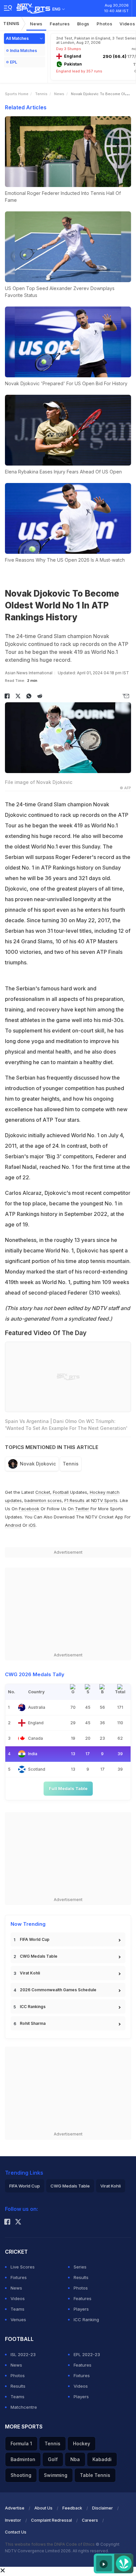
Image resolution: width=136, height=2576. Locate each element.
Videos (18, 2298)
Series (80, 2267)
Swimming (56, 2475)
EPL (14, 62)
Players (81, 2309)
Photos (104, 24)
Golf (53, 2459)
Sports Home (17, 94)
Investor (13, 2520)
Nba (75, 2459)
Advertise (15, 2508)
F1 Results (75, 1500)
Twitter (82, 1509)
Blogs (84, 24)
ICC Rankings (33, 2007)
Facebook (29, 1509)
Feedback (72, 2508)
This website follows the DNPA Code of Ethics (50, 2544)
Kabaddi (102, 2459)
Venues (18, 2320)
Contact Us (16, 2532)
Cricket (43, 1492)
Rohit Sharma (33, 2023)
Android (13, 1525)
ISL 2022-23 (23, 2354)
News (36, 24)
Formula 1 (21, 2443)
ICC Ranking (86, 2320)
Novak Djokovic (38, 1464)
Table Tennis (95, 2475)
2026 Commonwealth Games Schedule (58, 1990)
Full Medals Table (68, 1788)
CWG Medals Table (39, 1956)
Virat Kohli (30, 1973)
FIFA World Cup (35, 1939)
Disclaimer (102, 2508)
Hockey (82, 2443)
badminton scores (43, 1500)
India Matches (23, 51)
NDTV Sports (104, 1500)
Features (60, 24)
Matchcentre (24, 2407)
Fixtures (19, 2277)
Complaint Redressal (51, 2520)
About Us (43, 2508)
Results (81, 2277)
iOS (32, 1525)
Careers (90, 2520)
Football (61, 1492)
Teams (17, 2309)
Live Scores (23, 2267)
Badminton (23, 2459)
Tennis (11, 24)
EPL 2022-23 (87, 2354)
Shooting (21, 2475)
